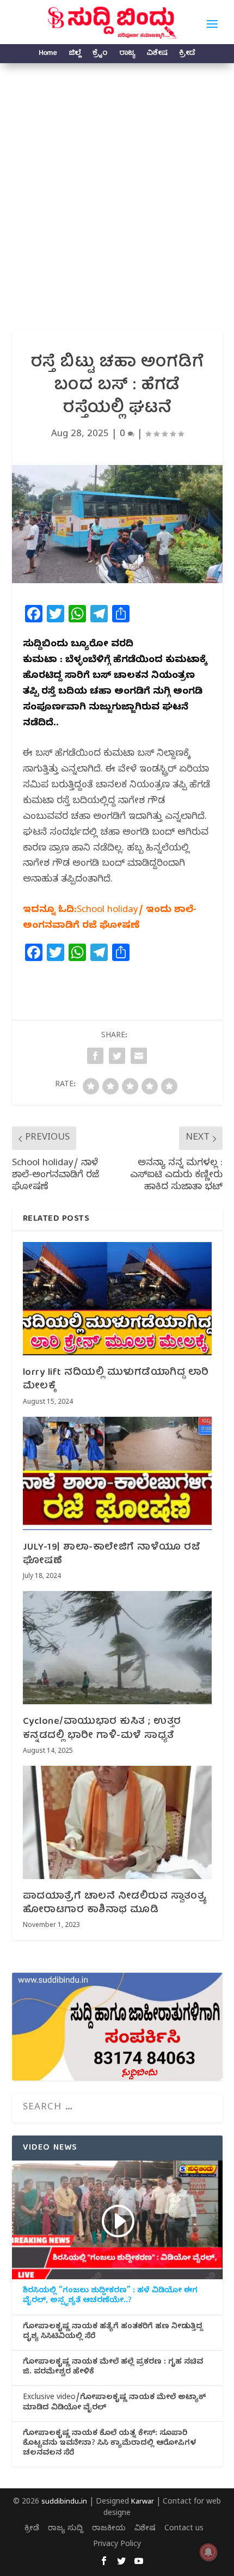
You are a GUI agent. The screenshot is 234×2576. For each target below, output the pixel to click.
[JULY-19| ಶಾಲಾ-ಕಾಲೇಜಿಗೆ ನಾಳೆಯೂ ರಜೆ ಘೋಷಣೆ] (117, 1473)
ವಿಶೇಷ (157, 55)
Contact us (184, 2529)
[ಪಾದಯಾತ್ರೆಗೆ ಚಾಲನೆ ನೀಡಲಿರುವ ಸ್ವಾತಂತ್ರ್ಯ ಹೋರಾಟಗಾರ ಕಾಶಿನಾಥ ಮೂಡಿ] (117, 1822)
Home (48, 55)
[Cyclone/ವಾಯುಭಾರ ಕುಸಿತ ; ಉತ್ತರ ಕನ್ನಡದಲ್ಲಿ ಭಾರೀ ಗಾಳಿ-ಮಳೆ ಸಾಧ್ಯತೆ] (117, 1648)
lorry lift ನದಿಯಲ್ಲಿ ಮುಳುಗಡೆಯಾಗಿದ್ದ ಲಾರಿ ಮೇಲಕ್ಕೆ (116, 1380)
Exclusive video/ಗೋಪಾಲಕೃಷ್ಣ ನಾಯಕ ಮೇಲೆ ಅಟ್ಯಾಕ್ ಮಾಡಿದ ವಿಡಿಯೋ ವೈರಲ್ (114, 2403)
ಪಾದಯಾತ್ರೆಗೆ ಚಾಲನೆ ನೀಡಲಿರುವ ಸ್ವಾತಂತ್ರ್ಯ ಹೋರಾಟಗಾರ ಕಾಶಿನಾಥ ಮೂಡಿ (115, 1904)
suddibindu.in (64, 2502)
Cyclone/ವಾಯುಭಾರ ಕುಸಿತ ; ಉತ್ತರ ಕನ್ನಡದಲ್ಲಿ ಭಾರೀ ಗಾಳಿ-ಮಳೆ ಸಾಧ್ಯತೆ (102, 1729)
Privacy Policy (117, 2545)
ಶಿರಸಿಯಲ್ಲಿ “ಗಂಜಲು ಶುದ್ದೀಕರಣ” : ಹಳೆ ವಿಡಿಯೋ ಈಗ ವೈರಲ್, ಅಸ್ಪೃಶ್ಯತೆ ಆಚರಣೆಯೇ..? (110, 2297)
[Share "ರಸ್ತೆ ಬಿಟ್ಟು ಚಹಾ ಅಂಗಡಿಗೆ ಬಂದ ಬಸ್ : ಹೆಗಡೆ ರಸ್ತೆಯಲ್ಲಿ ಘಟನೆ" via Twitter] (117, 1056)
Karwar (143, 2502)
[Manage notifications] (208, 2552)
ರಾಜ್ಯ (127, 55)
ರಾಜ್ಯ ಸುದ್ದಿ (66, 2529)
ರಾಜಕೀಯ (109, 2529)
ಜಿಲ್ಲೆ (75, 55)
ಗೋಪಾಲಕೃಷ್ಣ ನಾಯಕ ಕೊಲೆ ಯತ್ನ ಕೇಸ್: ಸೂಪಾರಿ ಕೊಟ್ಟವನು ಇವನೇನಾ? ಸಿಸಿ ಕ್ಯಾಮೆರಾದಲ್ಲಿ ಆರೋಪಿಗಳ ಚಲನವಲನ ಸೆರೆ (109, 2444)
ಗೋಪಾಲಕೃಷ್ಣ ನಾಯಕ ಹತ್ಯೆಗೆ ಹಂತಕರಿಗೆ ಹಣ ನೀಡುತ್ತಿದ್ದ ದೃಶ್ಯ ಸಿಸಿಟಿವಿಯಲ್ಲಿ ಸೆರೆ (113, 2333)
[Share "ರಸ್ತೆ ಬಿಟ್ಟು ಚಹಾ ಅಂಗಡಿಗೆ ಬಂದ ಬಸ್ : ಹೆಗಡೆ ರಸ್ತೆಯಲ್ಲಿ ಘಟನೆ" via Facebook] (95, 1056)
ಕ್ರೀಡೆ (187, 55)
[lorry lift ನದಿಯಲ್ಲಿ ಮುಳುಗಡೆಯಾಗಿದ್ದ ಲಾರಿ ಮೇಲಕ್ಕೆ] (117, 1299)
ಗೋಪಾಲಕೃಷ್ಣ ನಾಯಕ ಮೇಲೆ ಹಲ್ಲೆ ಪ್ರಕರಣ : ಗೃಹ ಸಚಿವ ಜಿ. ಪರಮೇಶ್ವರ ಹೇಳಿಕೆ (113, 2368)
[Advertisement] (117, 186)
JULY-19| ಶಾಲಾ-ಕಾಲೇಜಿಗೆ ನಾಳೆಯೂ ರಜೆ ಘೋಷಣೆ (112, 1555)
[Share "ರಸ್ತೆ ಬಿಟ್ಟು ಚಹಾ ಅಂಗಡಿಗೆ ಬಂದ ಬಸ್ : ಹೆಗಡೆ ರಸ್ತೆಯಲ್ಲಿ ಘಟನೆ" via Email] (139, 1056)
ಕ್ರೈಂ (100, 55)
